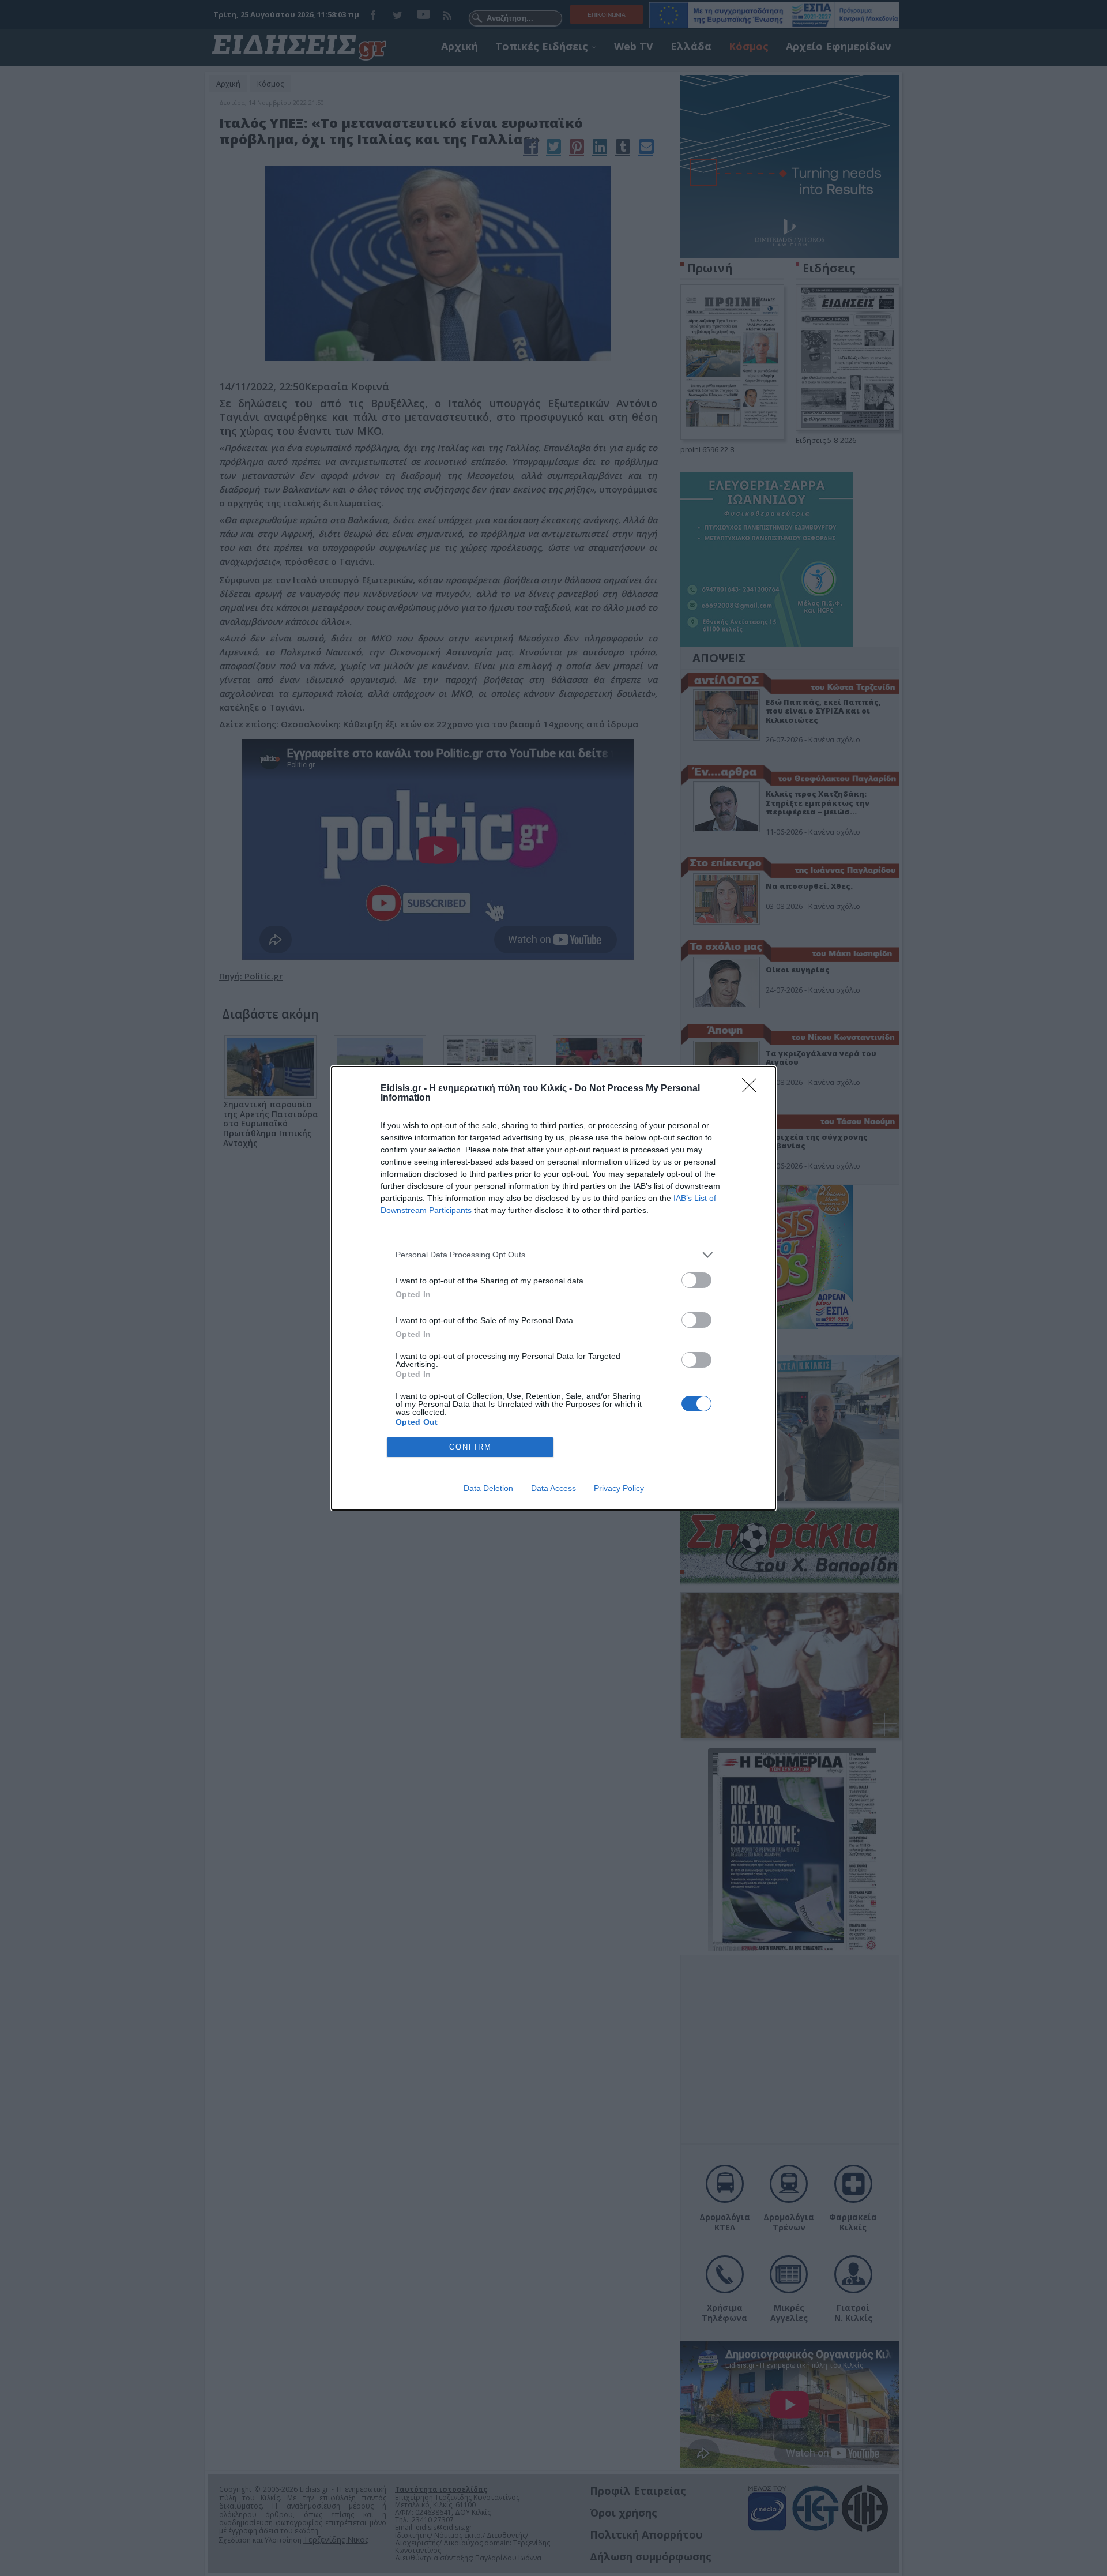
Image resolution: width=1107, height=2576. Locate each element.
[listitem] (553, 1255)
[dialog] (553, 1288)
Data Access (553, 1488)
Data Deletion (488, 1488)
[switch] (696, 1280)
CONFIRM (470, 1447)
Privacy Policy (619, 1488)
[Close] (753, 1089)
